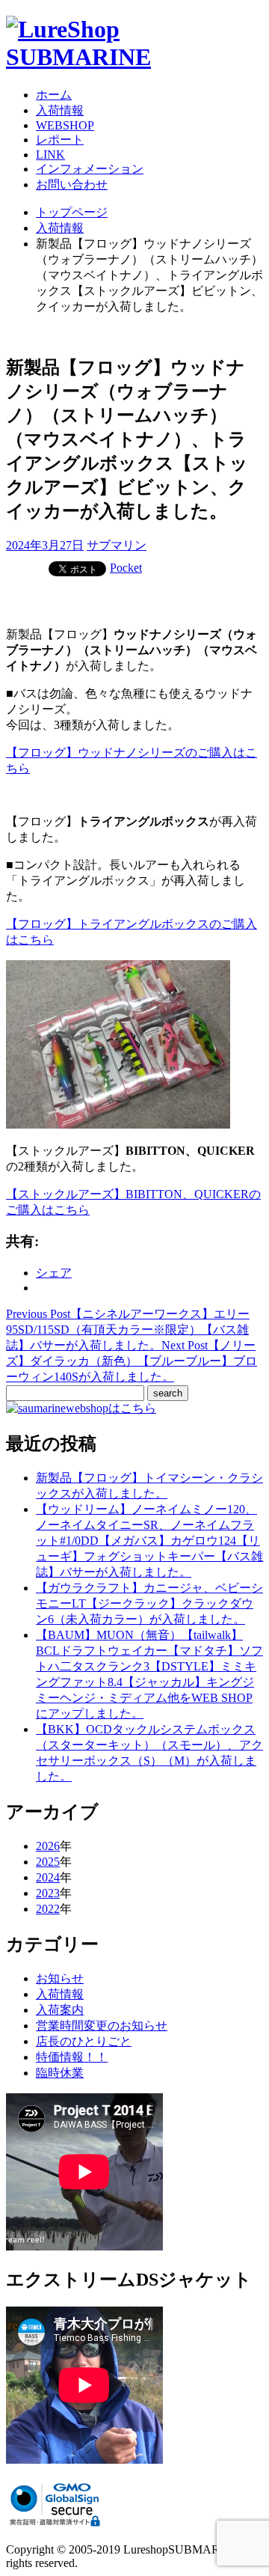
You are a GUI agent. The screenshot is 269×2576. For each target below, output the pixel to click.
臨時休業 (60, 2073)
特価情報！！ (72, 2057)
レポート (60, 140)
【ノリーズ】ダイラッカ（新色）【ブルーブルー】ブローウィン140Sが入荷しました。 (132, 1361)
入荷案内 (60, 2010)
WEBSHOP (65, 125)
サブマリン (117, 545)
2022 (48, 1909)
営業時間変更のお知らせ (102, 2026)
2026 (48, 1846)
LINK (50, 155)
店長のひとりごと (84, 2041)
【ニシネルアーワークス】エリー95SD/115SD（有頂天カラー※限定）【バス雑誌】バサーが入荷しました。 (128, 1330)
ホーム (54, 95)
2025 (48, 1862)
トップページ (72, 212)
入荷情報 (60, 110)
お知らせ (60, 1978)
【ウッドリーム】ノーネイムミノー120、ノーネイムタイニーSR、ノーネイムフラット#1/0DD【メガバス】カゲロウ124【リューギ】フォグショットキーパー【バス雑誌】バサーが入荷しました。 (149, 1541)
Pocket (126, 568)
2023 (48, 1893)
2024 (48, 1877)
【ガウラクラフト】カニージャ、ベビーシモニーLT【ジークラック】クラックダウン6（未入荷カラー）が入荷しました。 (149, 1603)
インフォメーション (90, 169)
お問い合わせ (72, 184)
